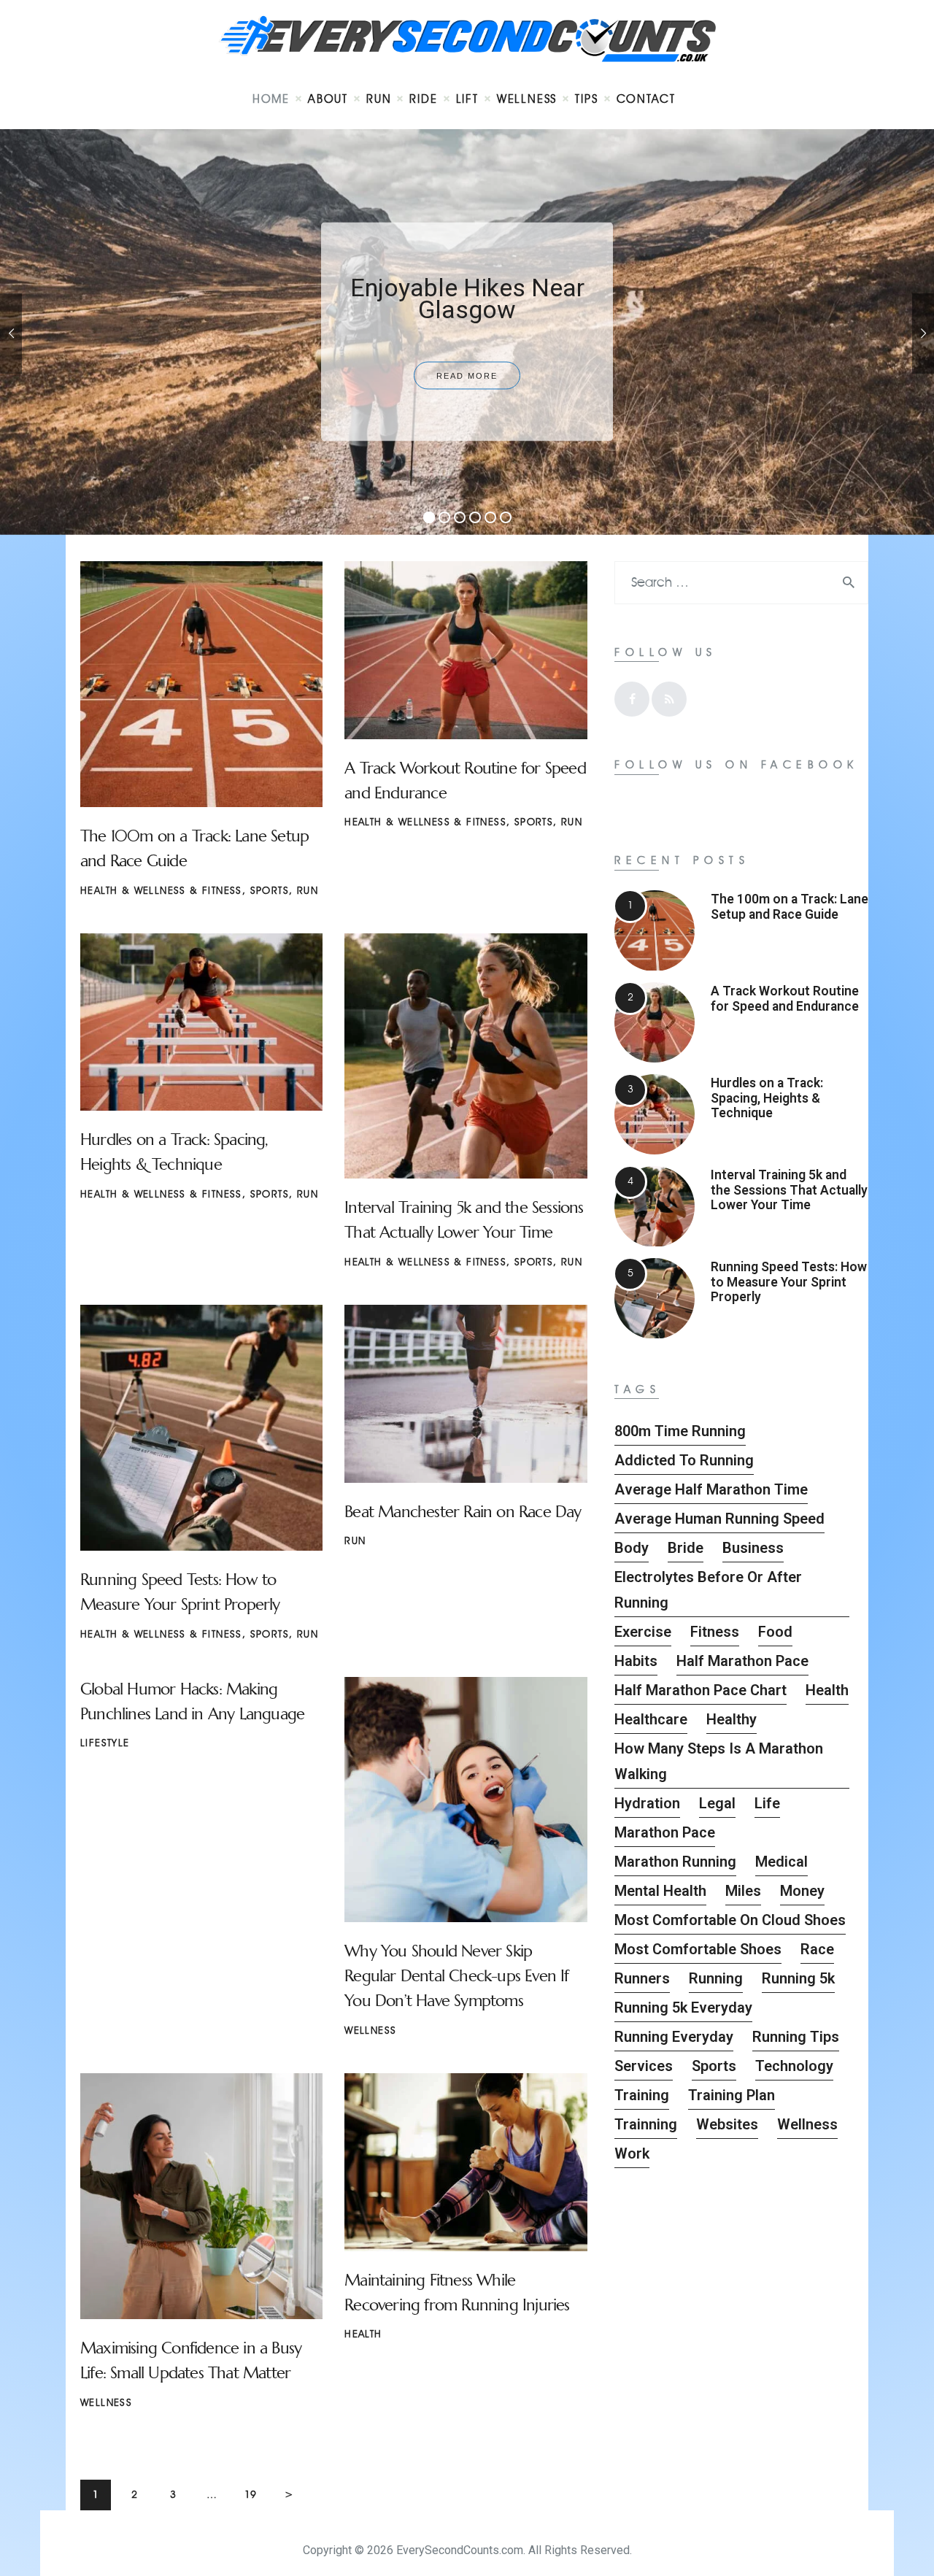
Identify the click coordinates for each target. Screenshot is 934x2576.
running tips (796, 2037)
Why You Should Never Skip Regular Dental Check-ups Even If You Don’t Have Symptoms (456, 1976)
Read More (467, 376)
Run (308, 891)
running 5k (798, 1978)
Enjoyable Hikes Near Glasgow (467, 298)
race (817, 1949)
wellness (807, 2124)
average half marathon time (711, 1489)
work (632, 2153)
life (767, 1803)
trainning (646, 2124)
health (827, 1690)
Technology (794, 2066)
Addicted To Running (684, 1460)
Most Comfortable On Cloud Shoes (730, 1920)
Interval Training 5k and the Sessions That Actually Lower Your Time (789, 1190)
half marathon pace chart (700, 1690)
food (775, 1632)
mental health (660, 1891)
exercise (643, 1632)
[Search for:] (741, 583)
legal (717, 1803)
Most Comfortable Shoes (698, 1949)
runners (642, 1978)
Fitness (715, 1632)
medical (781, 1862)
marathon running (675, 1862)
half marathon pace (742, 1661)
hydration (647, 1803)
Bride (686, 1548)
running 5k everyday (683, 2008)
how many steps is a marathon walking (719, 1761)
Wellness (370, 2031)
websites (727, 2124)
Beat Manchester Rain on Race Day (463, 1512)
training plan (732, 2095)
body (632, 1548)
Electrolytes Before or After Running (708, 1590)
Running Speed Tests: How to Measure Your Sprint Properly (789, 1282)
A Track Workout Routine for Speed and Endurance (785, 998)
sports (714, 2066)
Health (363, 2334)
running (716, 1978)
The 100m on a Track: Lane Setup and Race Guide (790, 906)
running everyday (674, 2037)
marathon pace (665, 1832)
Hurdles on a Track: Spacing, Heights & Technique (767, 1098)
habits (636, 1661)
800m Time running (680, 1431)
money (802, 1891)
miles (743, 1891)
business (753, 1548)
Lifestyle (105, 1743)
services (644, 2066)
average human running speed (719, 1519)
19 (255, 2490)
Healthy (732, 1719)
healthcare (651, 1719)
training (642, 2095)
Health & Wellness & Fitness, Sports (185, 891)
